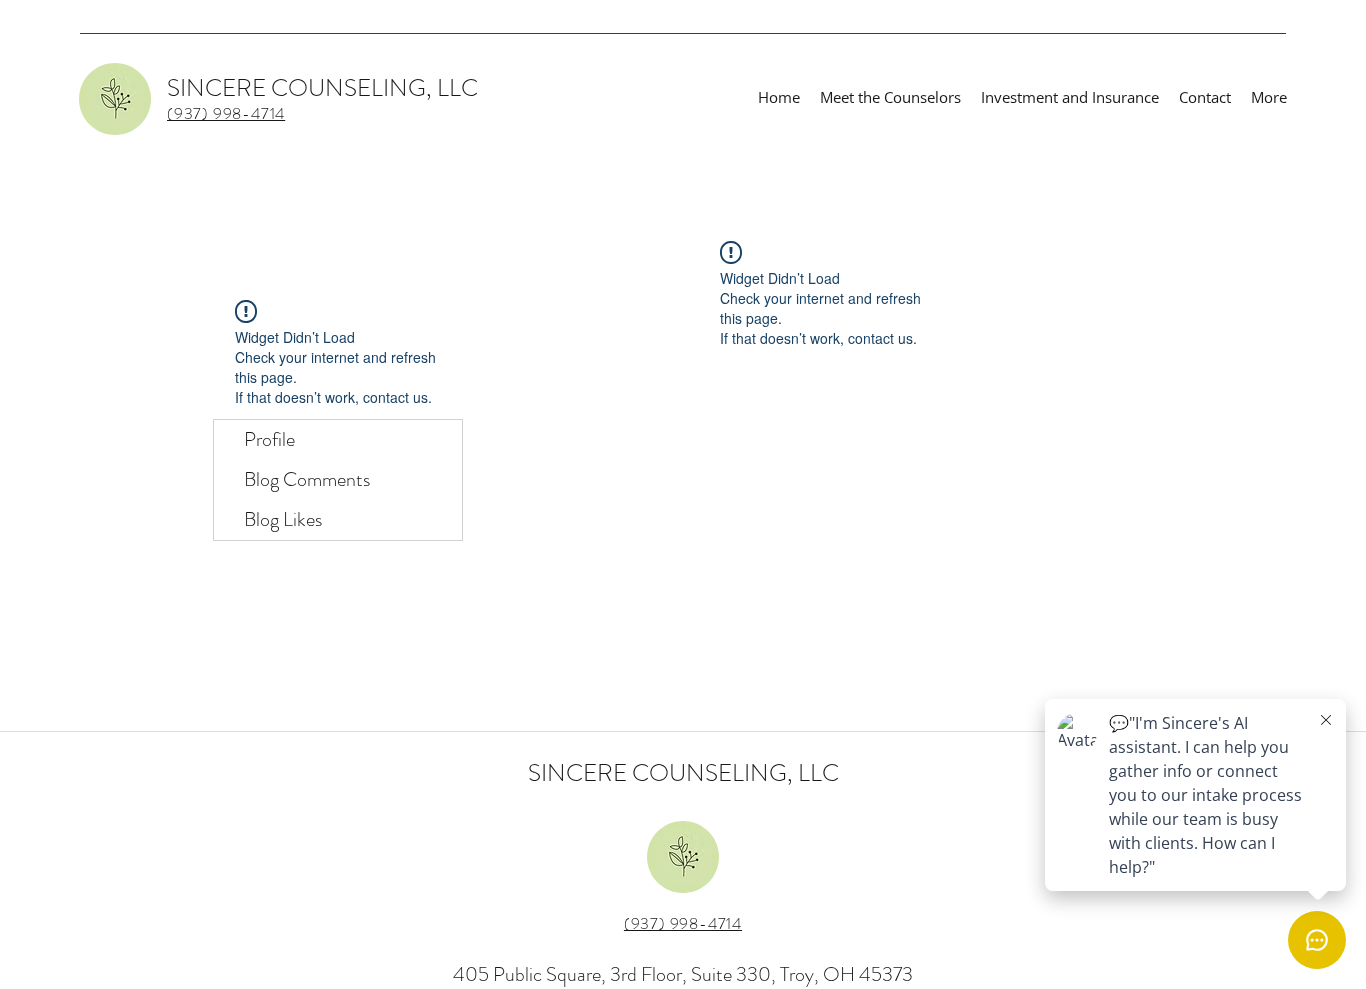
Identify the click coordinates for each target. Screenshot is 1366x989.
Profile (269, 439)
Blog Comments (307, 479)
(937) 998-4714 (683, 923)
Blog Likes (283, 519)
